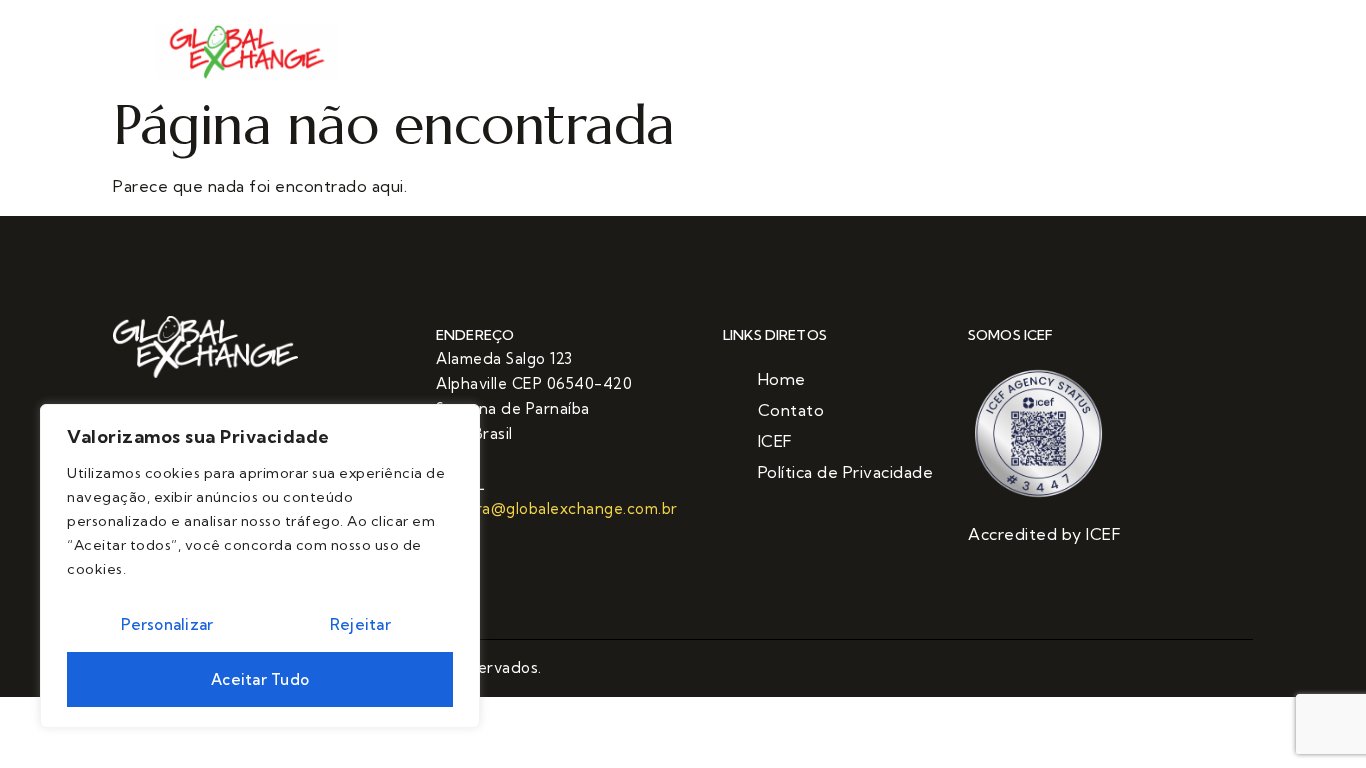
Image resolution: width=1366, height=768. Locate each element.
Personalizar (167, 624)
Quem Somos (632, 54)
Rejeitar (360, 624)
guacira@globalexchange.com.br (557, 508)
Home (517, 54)
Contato (839, 54)
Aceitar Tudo (260, 679)
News (745, 54)
